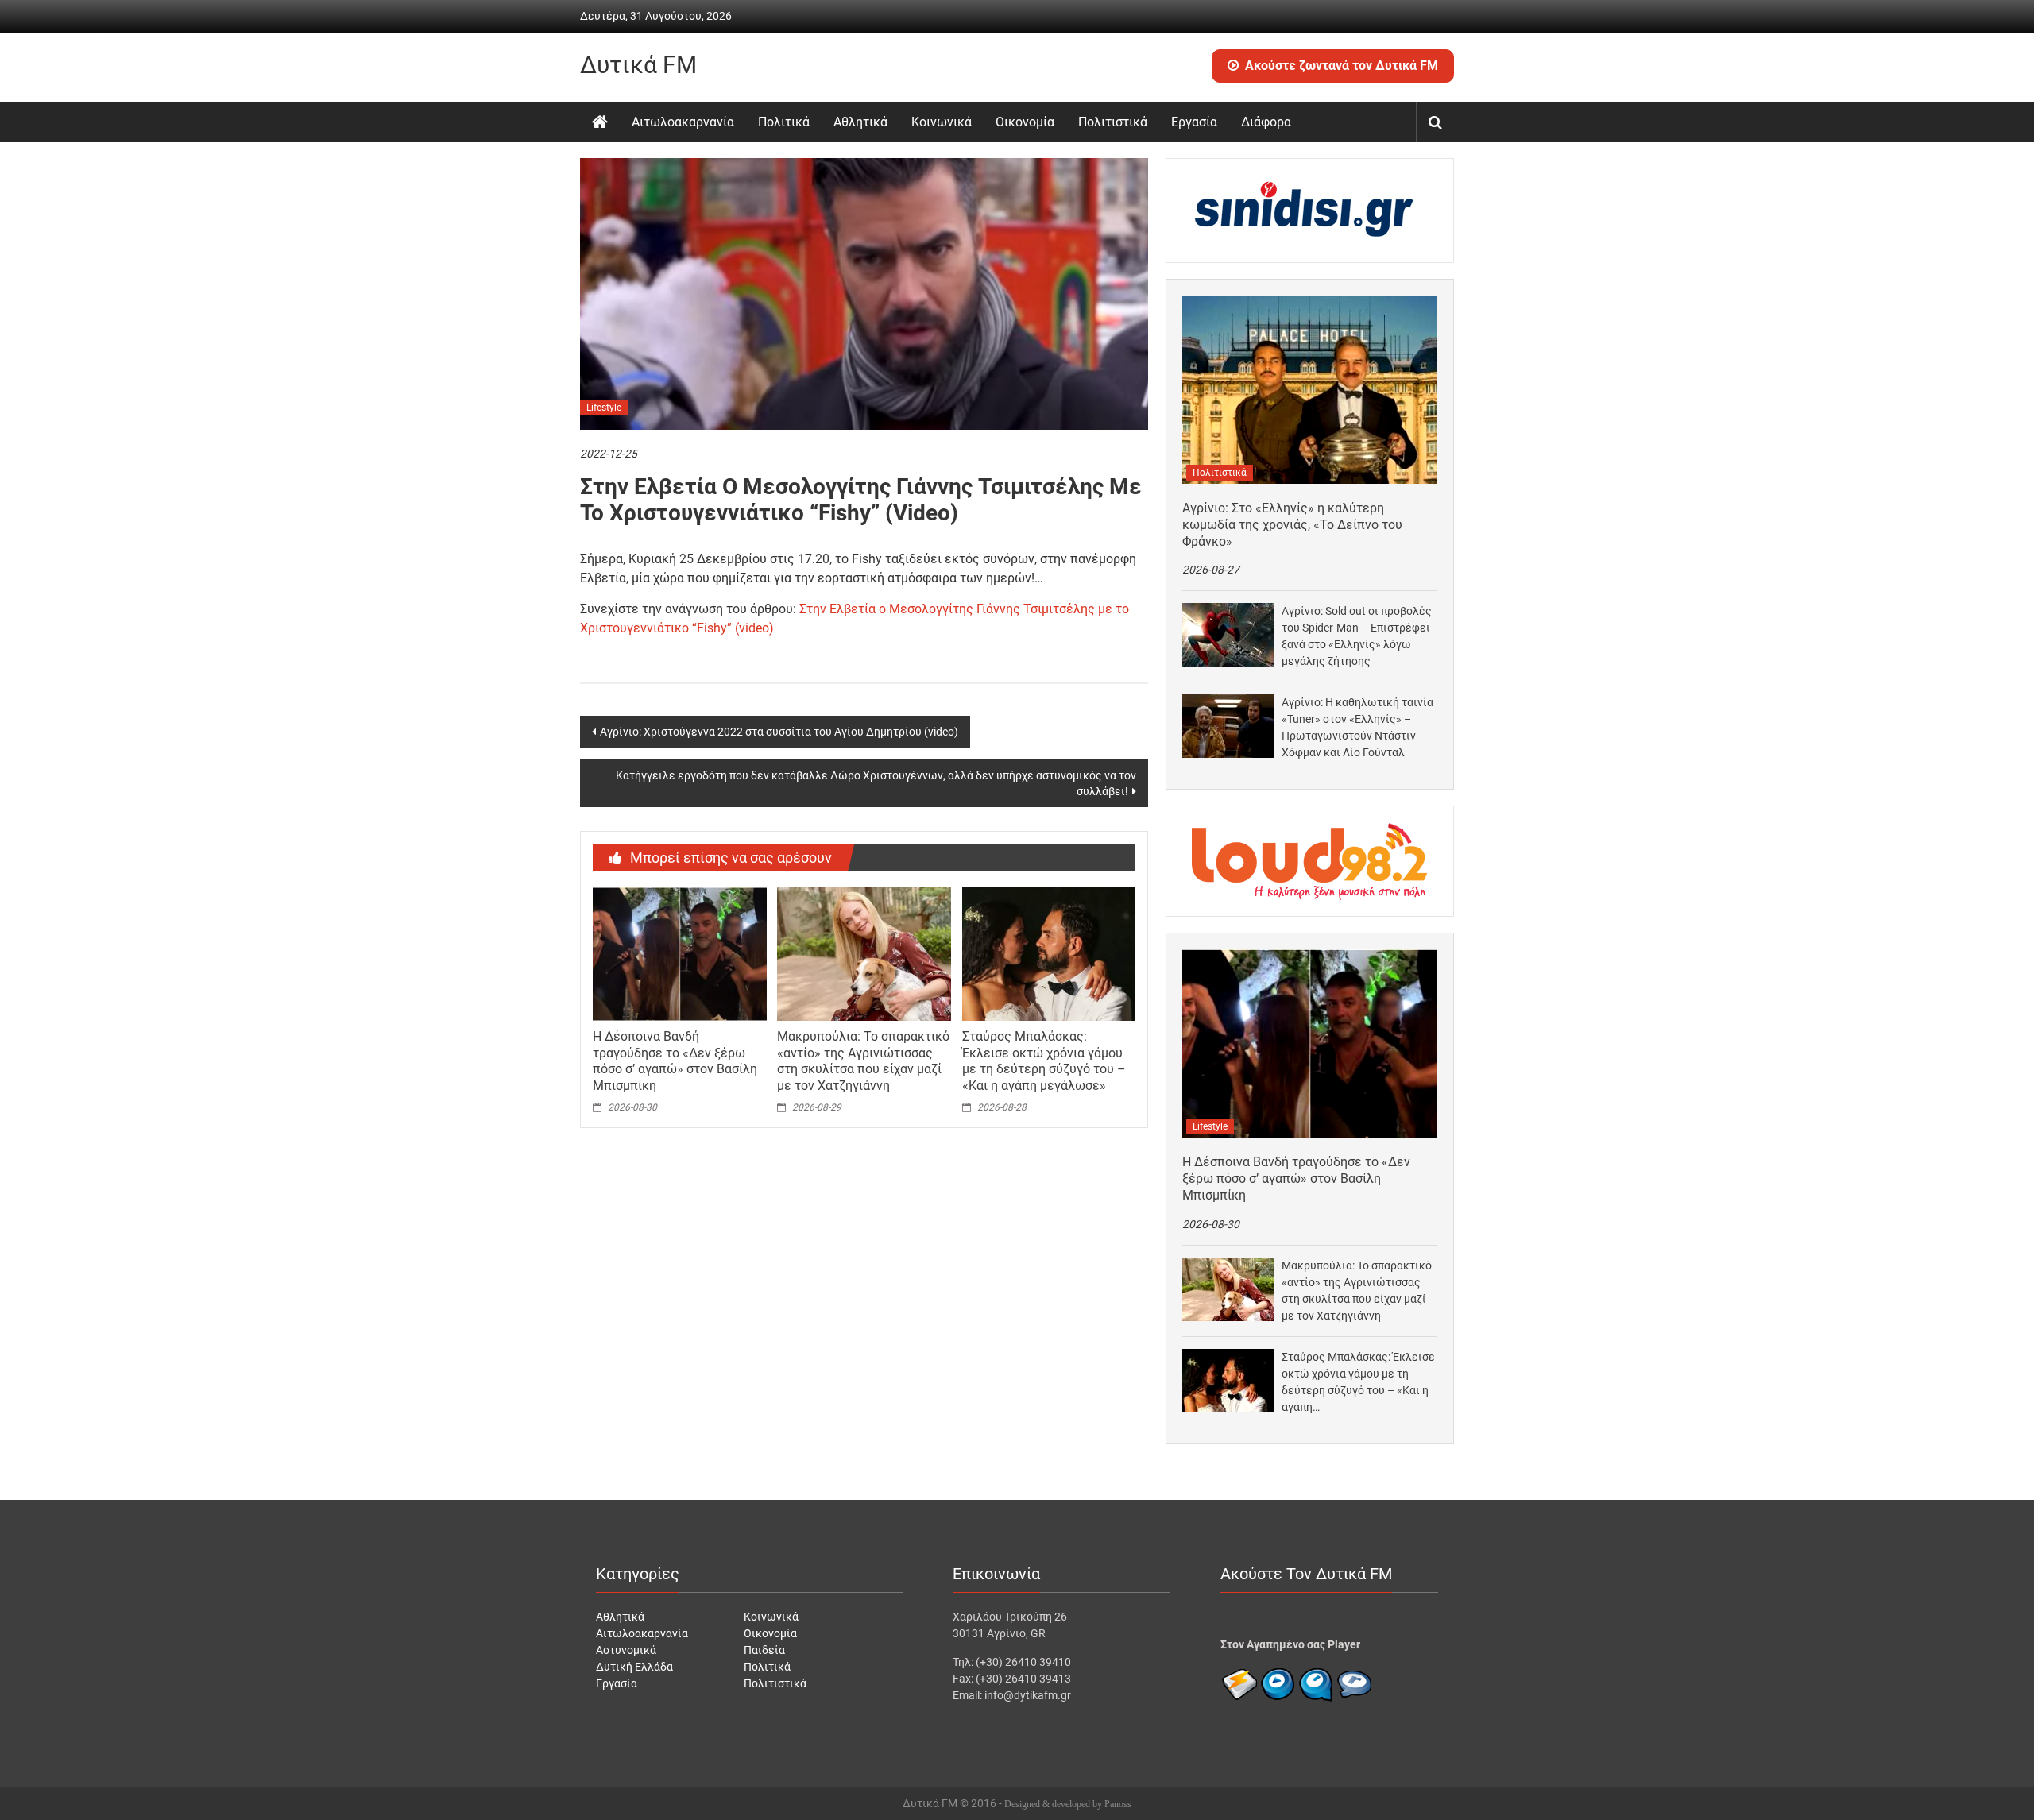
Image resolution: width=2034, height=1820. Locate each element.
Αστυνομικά (626, 1650)
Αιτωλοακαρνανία (683, 122)
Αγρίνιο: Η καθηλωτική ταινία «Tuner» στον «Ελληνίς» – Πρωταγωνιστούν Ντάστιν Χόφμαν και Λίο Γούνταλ (1357, 727)
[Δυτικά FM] (600, 122)
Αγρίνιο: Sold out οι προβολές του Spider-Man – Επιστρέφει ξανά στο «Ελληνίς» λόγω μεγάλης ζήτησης (1357, 636)
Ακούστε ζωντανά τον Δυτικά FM (1342, 66)
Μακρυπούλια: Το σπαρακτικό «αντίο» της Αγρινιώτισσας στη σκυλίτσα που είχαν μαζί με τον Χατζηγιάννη (863, 1061)
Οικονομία (1025, 122)
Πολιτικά (784, 122)
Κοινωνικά (942, 122)
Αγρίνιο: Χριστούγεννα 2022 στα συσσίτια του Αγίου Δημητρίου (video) (779, 732)
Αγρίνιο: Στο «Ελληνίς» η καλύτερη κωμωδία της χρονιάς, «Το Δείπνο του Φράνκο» (1292, 525)
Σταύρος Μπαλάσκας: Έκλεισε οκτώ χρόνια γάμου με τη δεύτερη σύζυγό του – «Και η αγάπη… (1358, 1382)
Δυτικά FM (638, 65)
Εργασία (1194, 122)
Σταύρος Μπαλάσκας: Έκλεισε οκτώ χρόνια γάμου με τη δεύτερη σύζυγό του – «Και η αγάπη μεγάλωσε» (1044, 1061)
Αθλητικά (860, 122)
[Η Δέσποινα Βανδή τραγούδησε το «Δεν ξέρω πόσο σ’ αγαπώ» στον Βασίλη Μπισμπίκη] (679, 953)
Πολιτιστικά (1113, 122)
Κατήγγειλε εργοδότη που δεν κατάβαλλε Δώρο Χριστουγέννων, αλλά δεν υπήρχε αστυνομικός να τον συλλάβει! (876, 783)
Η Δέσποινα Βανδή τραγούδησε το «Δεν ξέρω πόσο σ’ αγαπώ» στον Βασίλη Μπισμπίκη (675, 1061)
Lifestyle (604, 408)
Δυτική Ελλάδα (634, 1667)
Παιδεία (764, 1650)
